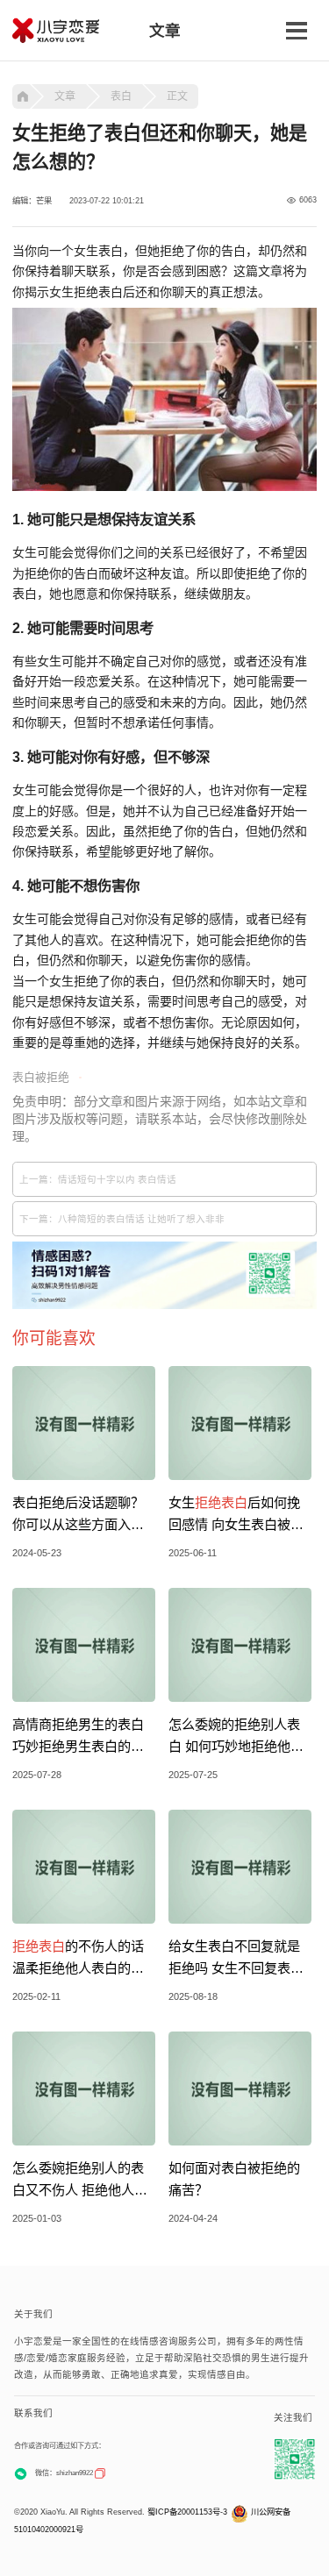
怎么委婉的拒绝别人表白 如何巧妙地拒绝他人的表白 (236, 1737)
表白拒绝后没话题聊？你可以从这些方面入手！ (78, 1515)
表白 (121, 96)
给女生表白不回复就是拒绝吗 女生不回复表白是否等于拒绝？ (236, 1959)
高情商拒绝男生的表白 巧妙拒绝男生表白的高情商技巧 (78, 1737)
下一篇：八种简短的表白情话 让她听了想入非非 (122, 1219)
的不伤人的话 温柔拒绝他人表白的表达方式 (78, 1959)
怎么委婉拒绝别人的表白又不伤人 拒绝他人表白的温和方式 (80, 2181)
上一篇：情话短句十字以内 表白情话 (98, 1179)
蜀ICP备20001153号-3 (187, 2512)
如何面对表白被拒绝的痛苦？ (234, 2179)
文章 (65, 96)
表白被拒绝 (41, 1077)
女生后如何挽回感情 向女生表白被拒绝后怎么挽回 (236, 1515)
